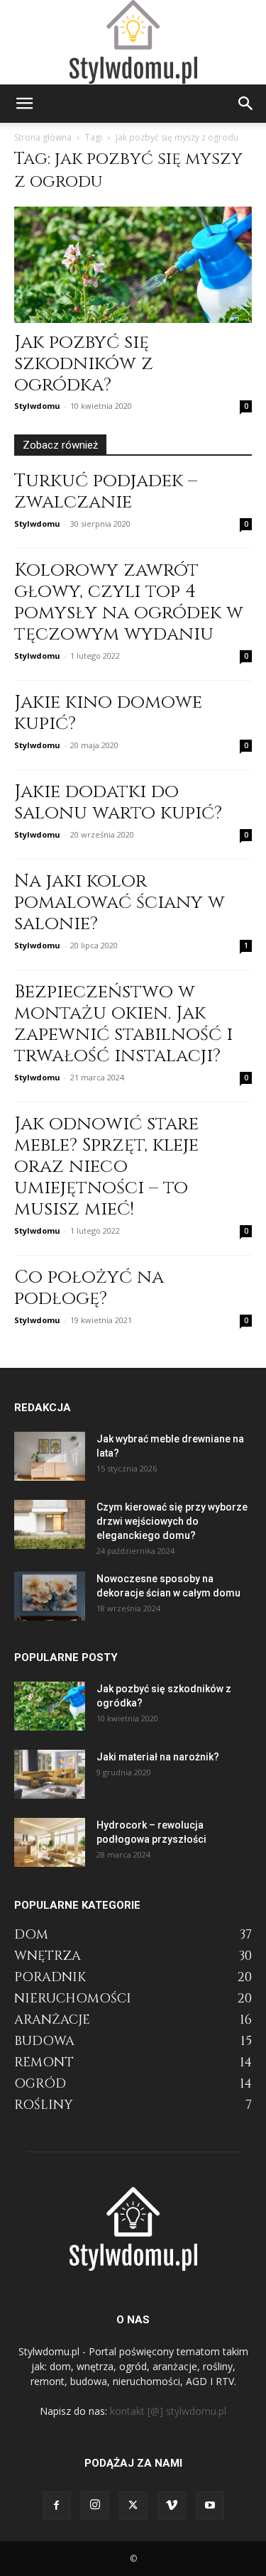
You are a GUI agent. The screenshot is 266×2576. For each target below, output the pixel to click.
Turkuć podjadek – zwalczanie (106, 492)
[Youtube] (210, 2506)
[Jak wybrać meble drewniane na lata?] (50, 1456)
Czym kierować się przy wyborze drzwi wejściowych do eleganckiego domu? (172, 1521)
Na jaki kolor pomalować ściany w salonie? (120, 903)
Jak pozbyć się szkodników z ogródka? (84, 364)
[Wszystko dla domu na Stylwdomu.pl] (133, 42)
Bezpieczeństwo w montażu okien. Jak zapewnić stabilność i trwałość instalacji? (123, 1024)
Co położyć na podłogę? (89, 1288)
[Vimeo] (172, 2506)
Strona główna (43, 137)
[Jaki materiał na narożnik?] (50, 1774)
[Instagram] (95, 2505)
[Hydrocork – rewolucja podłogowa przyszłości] (50, 1842)
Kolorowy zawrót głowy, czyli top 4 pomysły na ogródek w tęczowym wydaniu (129, 602)
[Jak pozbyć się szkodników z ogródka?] (133, 265)
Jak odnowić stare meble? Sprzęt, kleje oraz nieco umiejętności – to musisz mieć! (106, 1167)
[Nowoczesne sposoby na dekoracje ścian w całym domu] (50, 1596)
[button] (24, 104)
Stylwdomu (37, 406)
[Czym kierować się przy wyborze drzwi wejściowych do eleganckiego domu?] (50, 1524)
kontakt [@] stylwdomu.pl (168, 2411)
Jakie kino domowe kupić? (108, 713)
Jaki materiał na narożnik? (158, 1757)
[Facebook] (57, 2506)
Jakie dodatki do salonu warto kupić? (118, 802)
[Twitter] (133, 2506)
